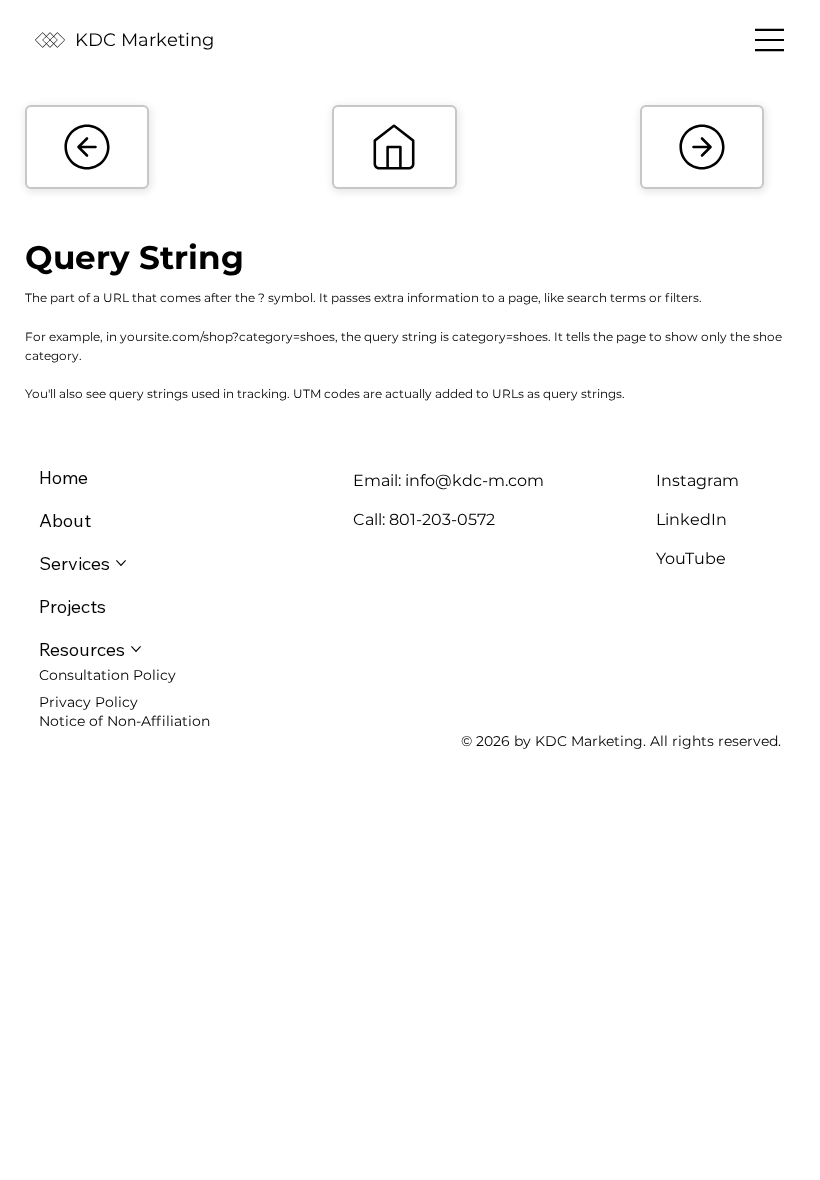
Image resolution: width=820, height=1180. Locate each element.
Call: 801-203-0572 (424, 519)
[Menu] (770, 40)
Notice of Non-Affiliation (124, 721)
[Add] (87, 147)
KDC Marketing (144, 40)
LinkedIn (691, 519)
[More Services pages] (121, 563)
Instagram (697, 480)
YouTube (691, 558)
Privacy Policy (88, 702)
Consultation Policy (107, 675)
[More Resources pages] (136, 649)
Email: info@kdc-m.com (448, 480)
